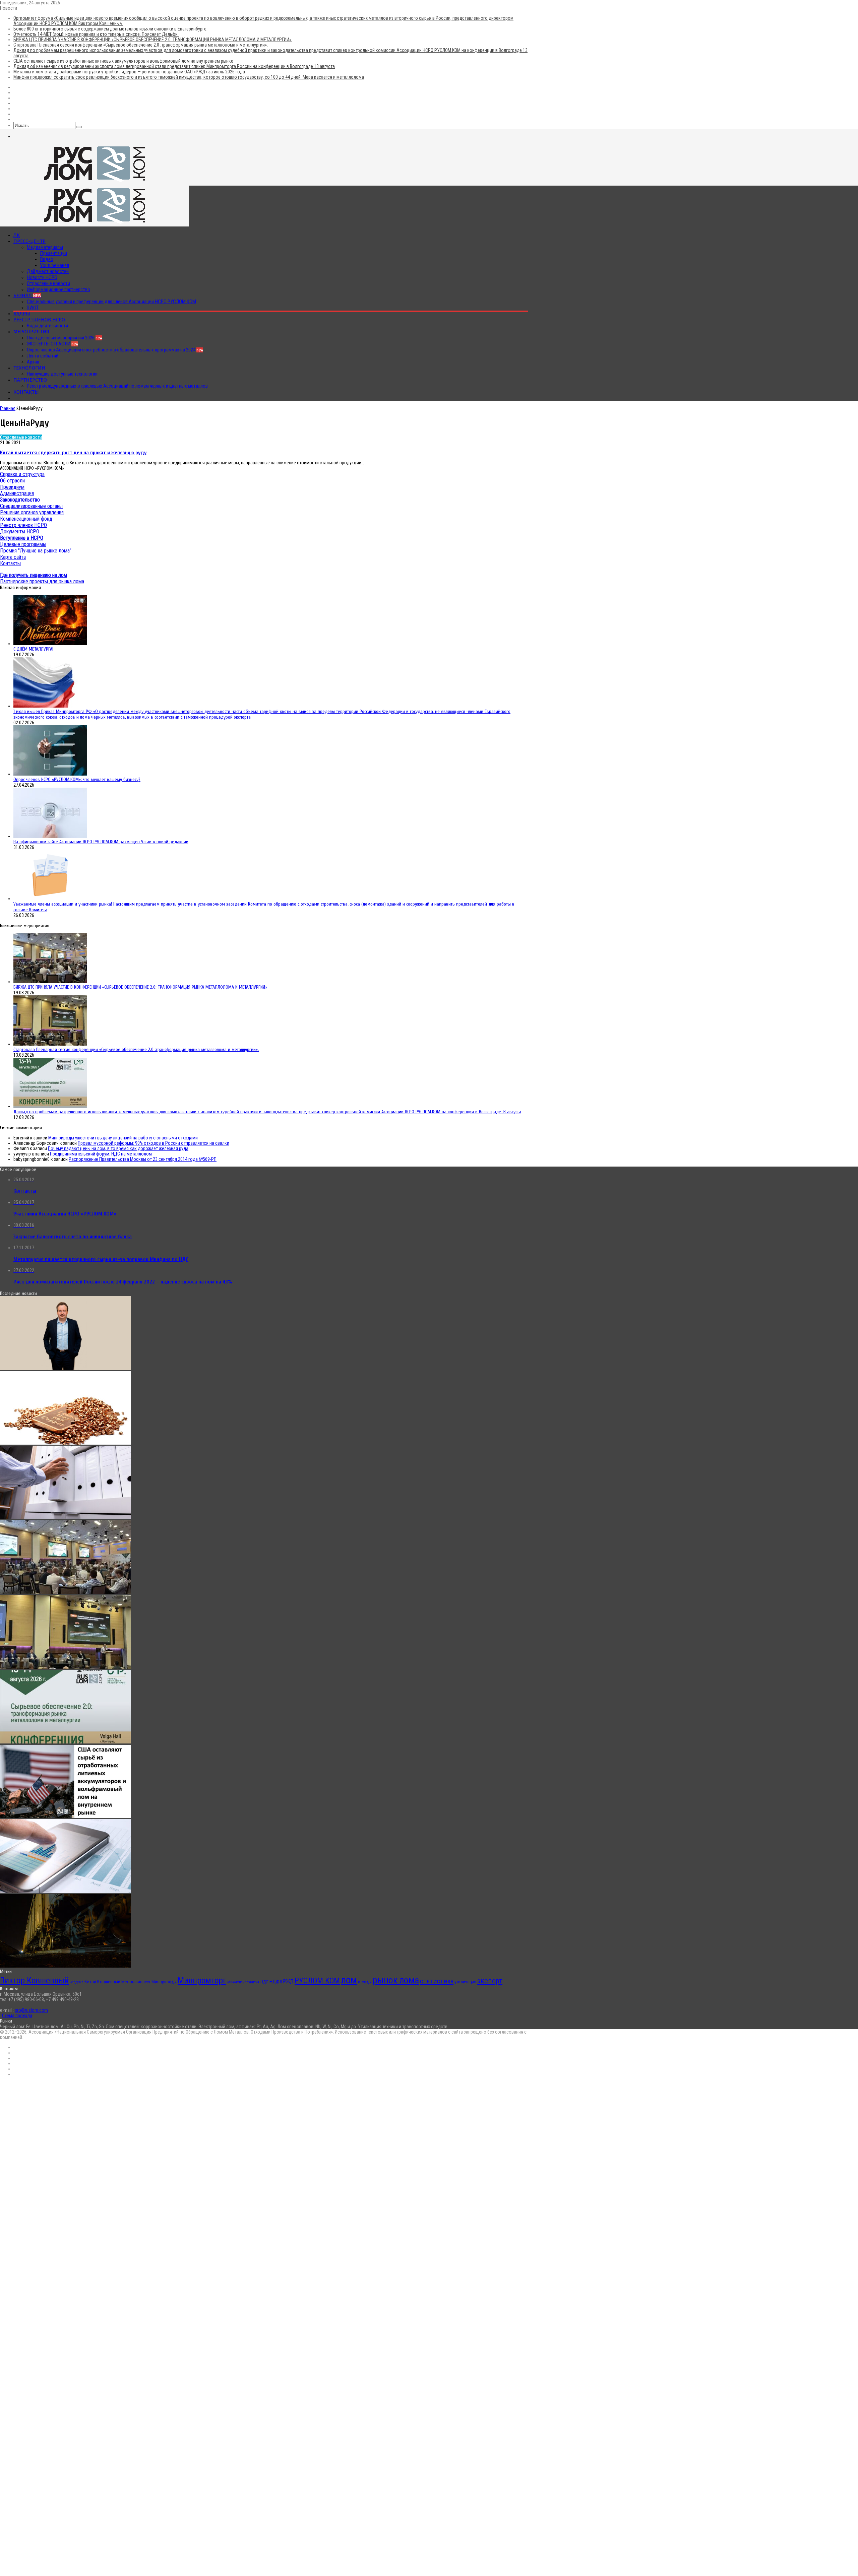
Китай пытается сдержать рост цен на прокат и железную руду (73, 453)
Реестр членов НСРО (39, 320)
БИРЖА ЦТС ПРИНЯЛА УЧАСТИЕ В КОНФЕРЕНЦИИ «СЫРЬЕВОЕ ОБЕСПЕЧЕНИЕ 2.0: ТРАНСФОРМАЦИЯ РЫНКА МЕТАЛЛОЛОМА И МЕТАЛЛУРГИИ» (153, 40)
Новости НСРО (42, 277)
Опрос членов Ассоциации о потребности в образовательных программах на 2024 (115, 350)
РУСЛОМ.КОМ (317, 1981)
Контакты (26, 392)
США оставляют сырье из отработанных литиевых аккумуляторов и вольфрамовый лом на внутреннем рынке (123, 61)
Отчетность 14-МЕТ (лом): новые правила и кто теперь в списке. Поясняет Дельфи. (96, 34)
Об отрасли (12, 481)
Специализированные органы (31, 506)
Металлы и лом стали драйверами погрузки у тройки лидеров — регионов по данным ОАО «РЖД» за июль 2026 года (129, 72)
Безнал (27, 295)
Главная (8, 408)
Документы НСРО (20, 532)
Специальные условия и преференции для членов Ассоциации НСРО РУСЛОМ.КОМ (111, 302)
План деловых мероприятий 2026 (65, 338)
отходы (365, 1982)
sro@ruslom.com (31, 2010)
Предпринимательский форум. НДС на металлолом (101, 1154)
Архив (33, 362)
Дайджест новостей (48, 271)
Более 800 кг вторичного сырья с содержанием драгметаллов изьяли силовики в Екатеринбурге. (110, 29)
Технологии (29, 368)
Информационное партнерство (58, 289)
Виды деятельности (47, 326)
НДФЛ (276, 1982)
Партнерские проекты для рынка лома (42, 581)
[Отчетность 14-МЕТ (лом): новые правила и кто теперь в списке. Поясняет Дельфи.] (65, 1518)
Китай (90, 1982)
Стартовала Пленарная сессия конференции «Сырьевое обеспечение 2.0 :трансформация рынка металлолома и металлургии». (141, 45)
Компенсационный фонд (26, 519)
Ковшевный (109, 1982)
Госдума (77, 1982)
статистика (437, 1981)
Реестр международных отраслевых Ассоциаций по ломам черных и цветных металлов (117, 386)
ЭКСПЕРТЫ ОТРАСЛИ (52, 344)
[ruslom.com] (95, 183)
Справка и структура (22, 474)
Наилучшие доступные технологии (62, 374)
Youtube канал (55, 265)
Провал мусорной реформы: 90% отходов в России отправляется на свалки (154, 1143)
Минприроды (164, 1982)
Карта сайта (13, 557)
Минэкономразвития (243, 1982)
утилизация (465, 1982)
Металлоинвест (136, 1982)
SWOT (33, 308)
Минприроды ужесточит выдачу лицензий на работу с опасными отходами (123, 1138)
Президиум (12, 487)
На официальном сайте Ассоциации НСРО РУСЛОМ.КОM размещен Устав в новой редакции (101, 842)
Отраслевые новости (48, 283)
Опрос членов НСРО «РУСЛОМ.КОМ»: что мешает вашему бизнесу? (77, 779)
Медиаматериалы (45, 247)
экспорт (490, 1981)
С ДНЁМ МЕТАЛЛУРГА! (33, 649)
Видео (47, 259)
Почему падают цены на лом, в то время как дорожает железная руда (118, 1148)
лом (349, 1980)
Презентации (54, 253)
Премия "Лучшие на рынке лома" (36, 551)
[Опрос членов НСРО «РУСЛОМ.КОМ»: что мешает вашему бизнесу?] (50, 774)
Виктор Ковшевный (34, 1980)
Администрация (17, 493)
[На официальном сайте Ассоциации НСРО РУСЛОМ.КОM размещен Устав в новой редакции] (50, 836)
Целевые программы (23, 544)
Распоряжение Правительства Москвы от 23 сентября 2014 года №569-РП (143, 1159)
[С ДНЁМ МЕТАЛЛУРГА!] (50, 644)
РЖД (288, 1981)
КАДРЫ (22, 314)
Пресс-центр (29, 241)
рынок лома (396, 1980)
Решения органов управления (32, 512)
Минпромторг (202, 1980)
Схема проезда (17, 2016)
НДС (264, 1982)
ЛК (17, 235)
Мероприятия (31, 332)
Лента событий (43, 356)
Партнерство (30, 380)
